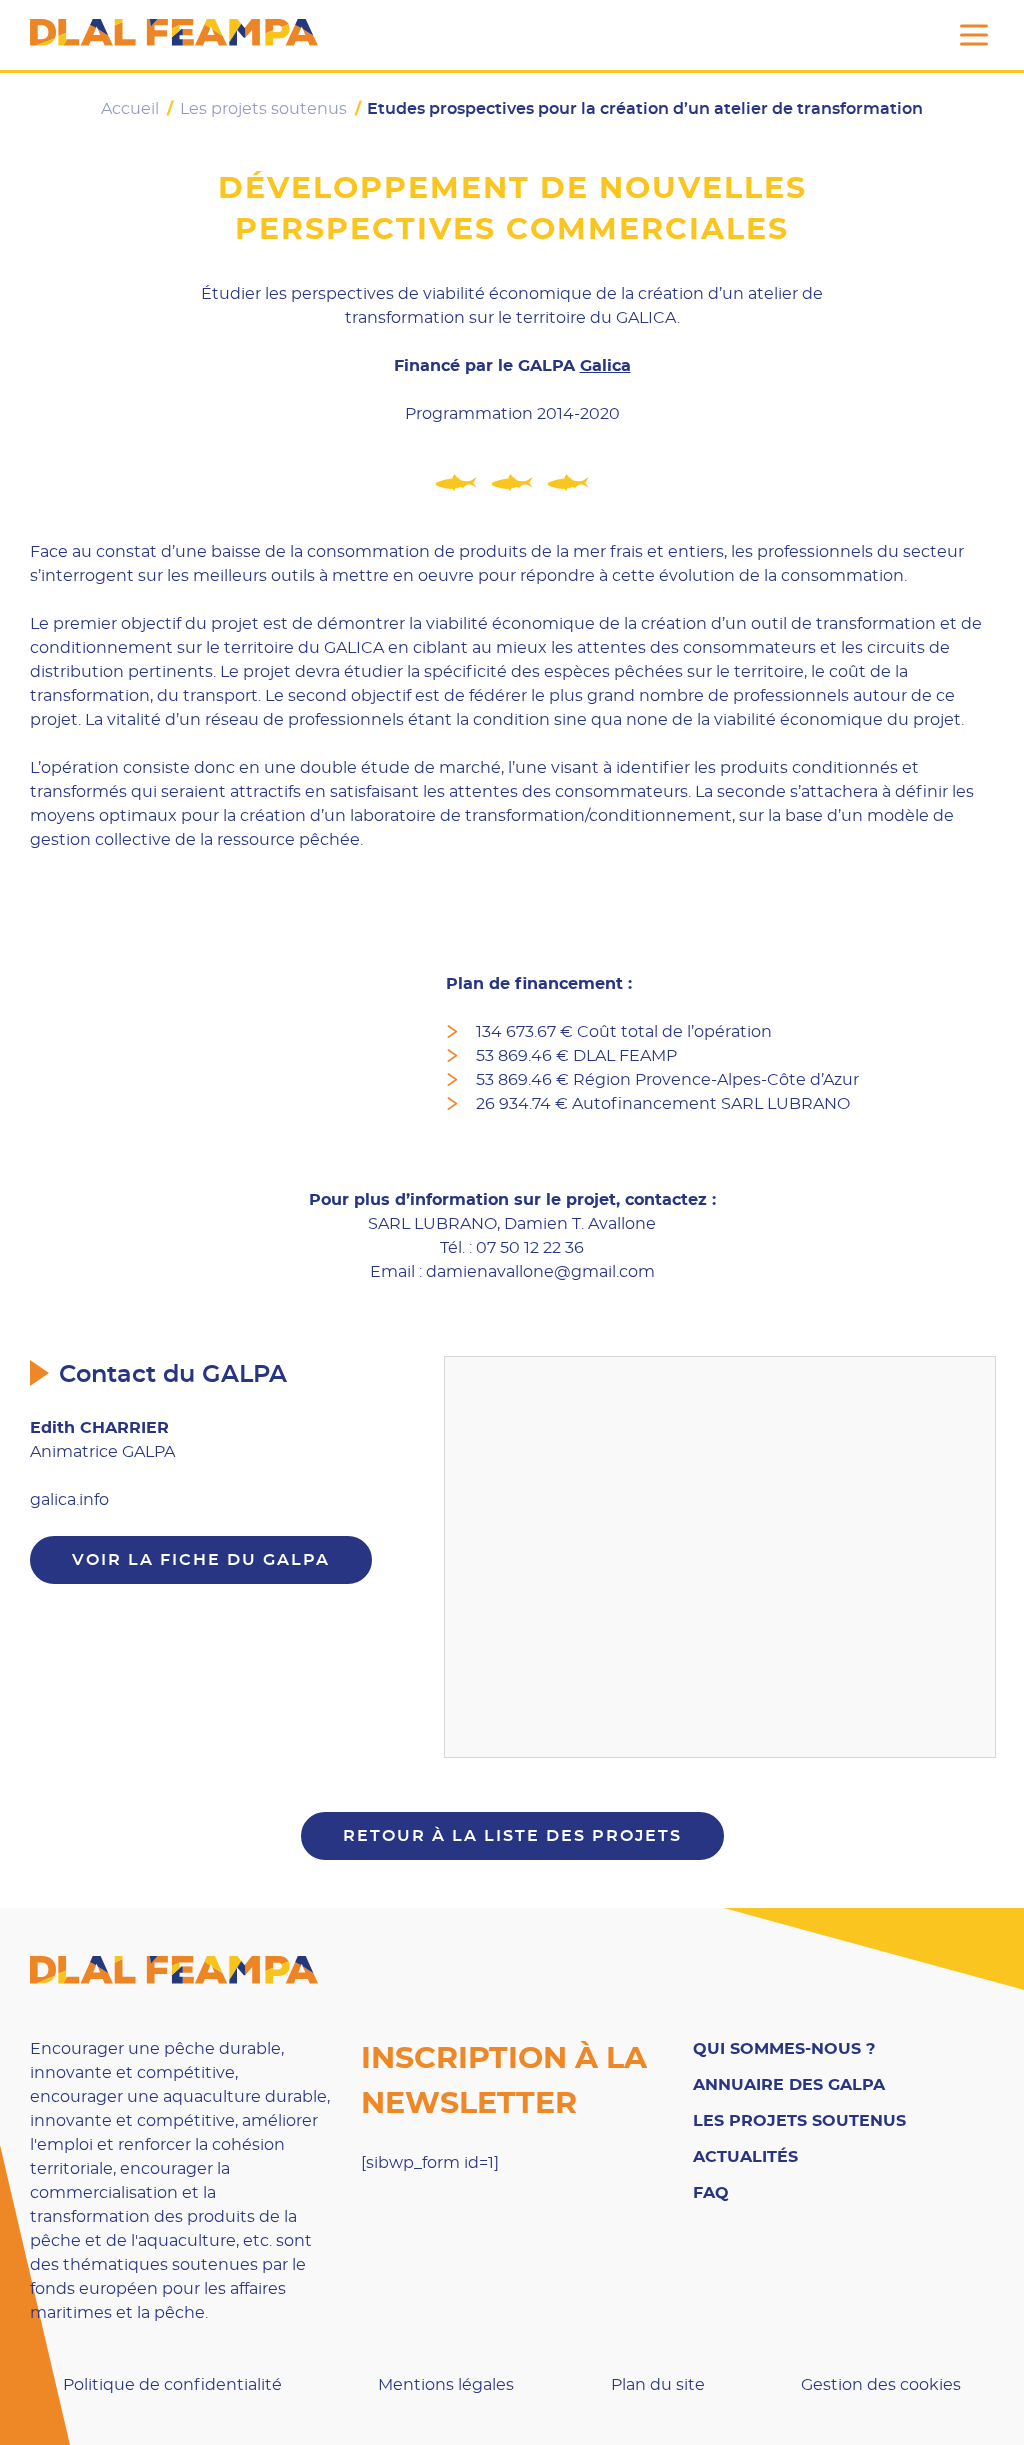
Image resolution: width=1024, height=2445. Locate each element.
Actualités (745, 2157)
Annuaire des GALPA (789, 2085)
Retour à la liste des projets (512, 1836)
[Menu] (974, 35)
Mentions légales (446, 2385)
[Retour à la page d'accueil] (174, 35)
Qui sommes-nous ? (784, 2049)
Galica (605, 366)
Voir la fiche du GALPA (201, 1560)
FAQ (711, 2193)
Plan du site (658, 2385)
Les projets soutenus (799, 2121)
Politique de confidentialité (172, 2385)
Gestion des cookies (881, 2385)
